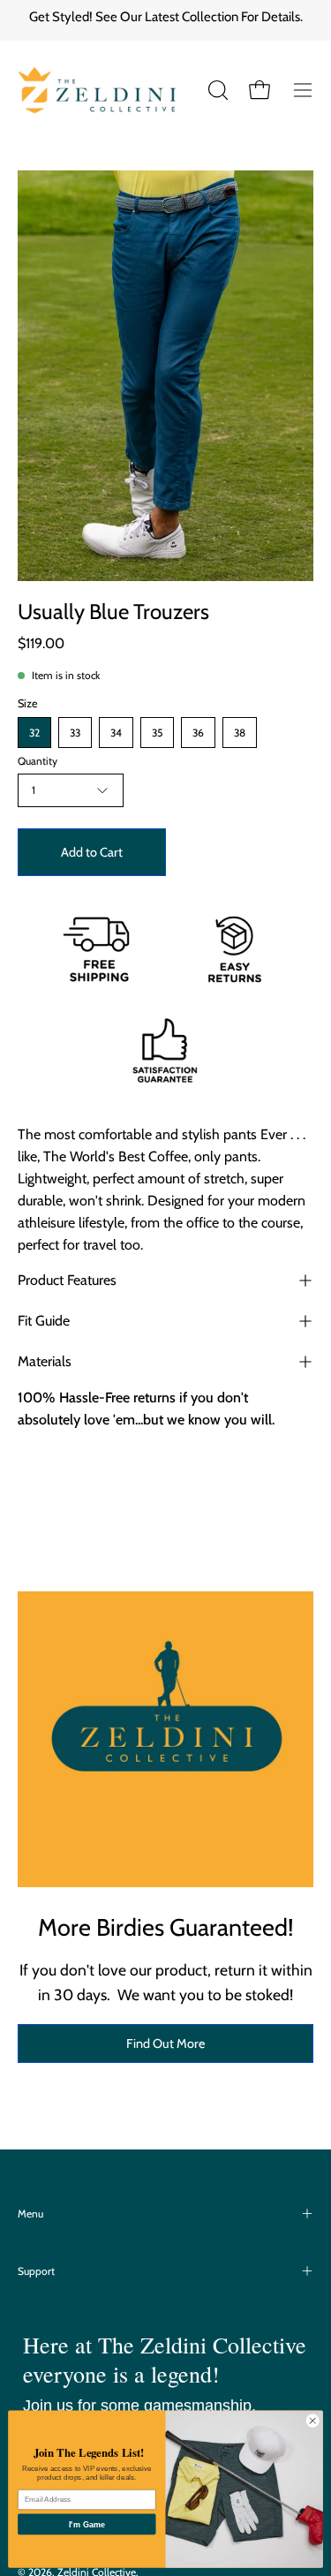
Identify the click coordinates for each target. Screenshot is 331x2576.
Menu (30, 2213)
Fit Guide (44, 1321)
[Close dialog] (312, 2421)
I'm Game (87, 2524)
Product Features (67, 1280)
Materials (45, 1361)
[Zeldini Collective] (111, 90)
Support (36, 2271)
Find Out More (165, 2043)
